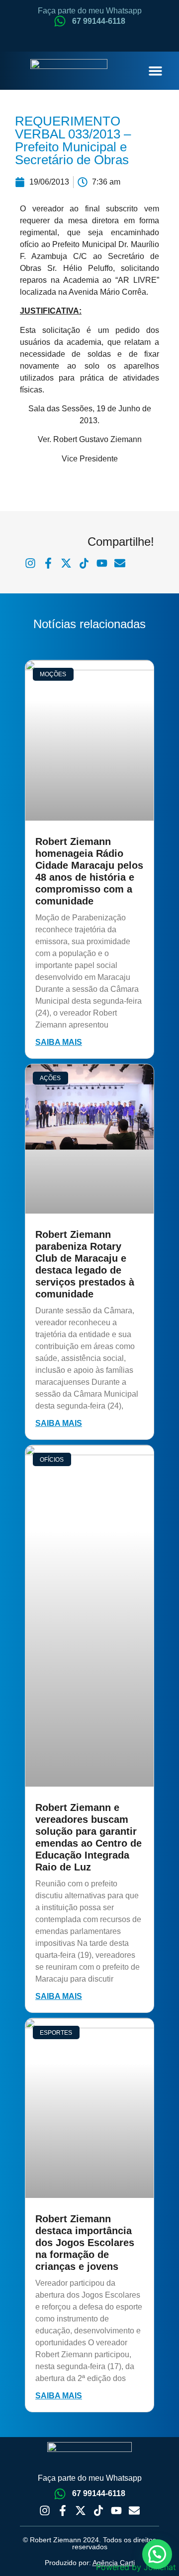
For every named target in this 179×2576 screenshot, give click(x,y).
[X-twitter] (81, 2511)
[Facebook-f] (63, 2511)
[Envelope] (134, 2511)
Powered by (136, 2567)
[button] (155, 71)
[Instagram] (45, 2511)
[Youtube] (116, 2511)
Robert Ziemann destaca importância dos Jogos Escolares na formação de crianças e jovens (85, 2243)
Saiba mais (59, 1042)
